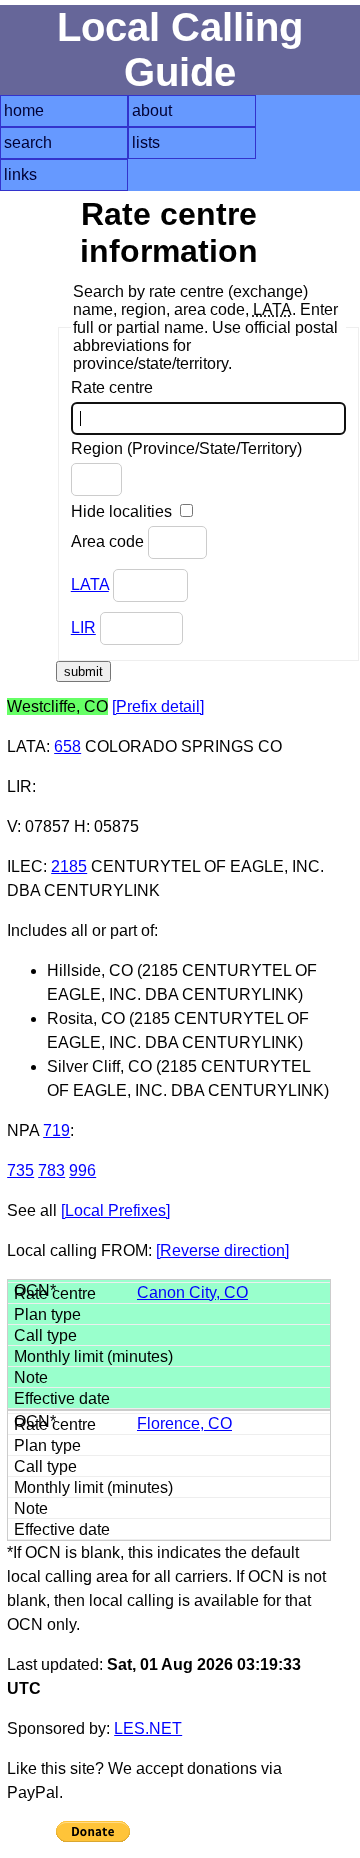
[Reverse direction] (222, 1250)
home (24, 110)
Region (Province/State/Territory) (186, 448)
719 (56, 1130)
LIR (83, 627)
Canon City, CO (192, 1292)
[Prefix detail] (158, 706)
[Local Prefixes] (115, 1210)
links (20, 174)
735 (20, 1170)
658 (67, 746)
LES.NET (148, 1728)
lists (146, 142)
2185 (69, 866)
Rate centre (112, 387)
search (28, 142)
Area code (109, 541)
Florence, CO (184, 1423)
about (152, 110)
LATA (90, 584)
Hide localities (123, 511)
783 (51, 1170)
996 (82, 1170)
